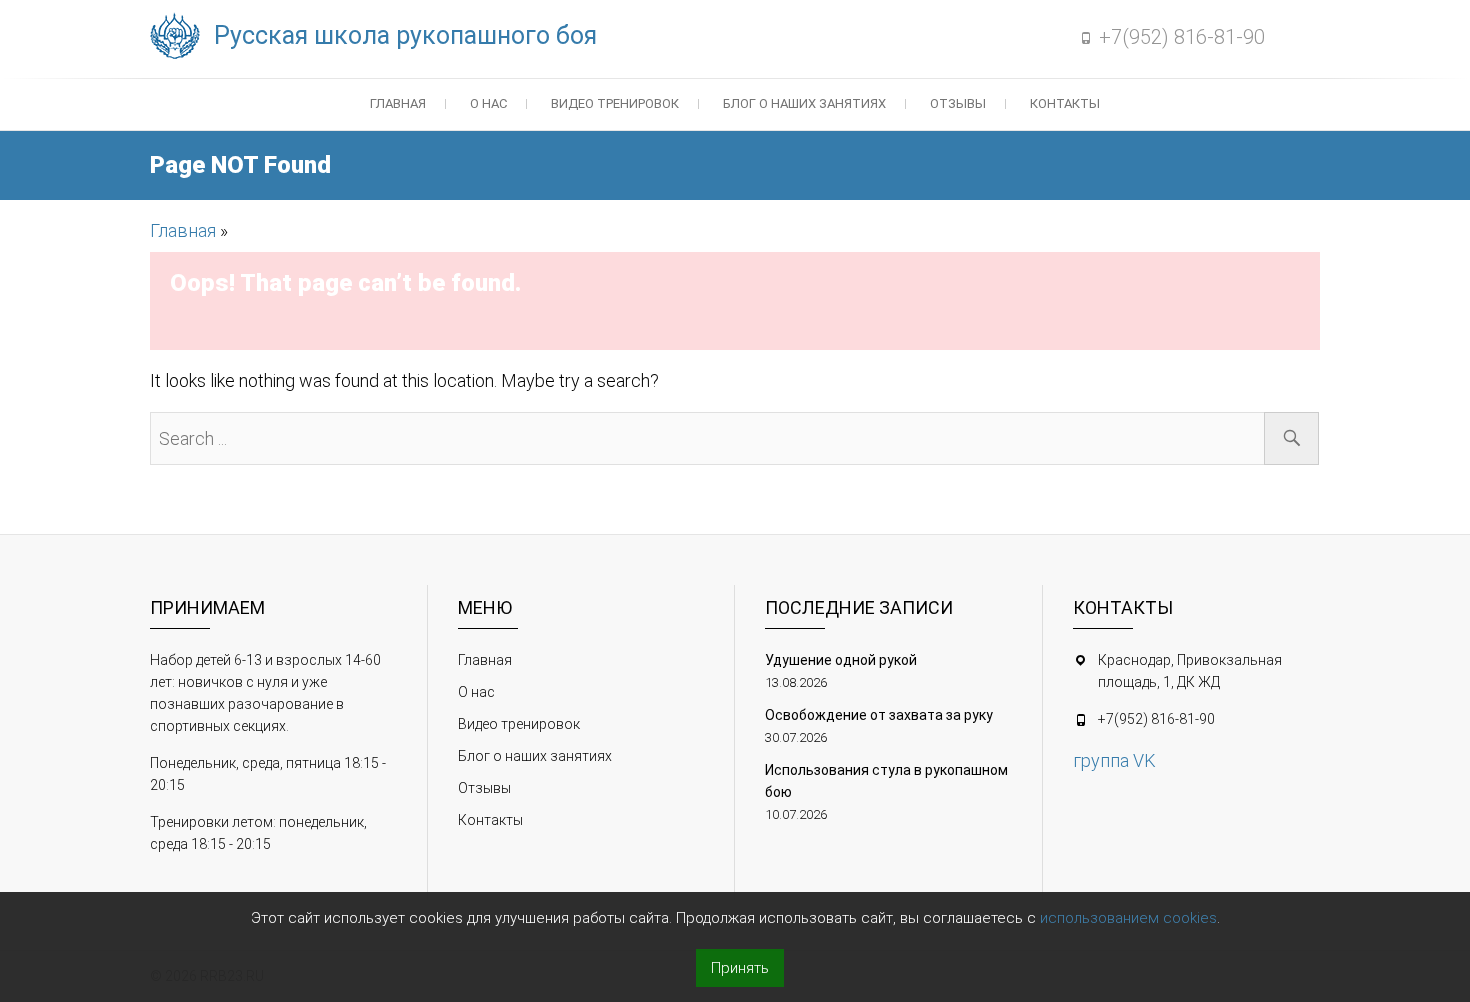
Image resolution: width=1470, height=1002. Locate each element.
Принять (740, 968)
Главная (398, 103)
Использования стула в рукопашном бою (886, 781)
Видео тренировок (615, 103)
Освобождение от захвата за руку (879, 715)
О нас (488, 103)
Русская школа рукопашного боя (405, 35)
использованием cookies (1128, 918)
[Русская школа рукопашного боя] (180, 37)
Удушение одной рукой (841, 660)
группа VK (1114, 760)
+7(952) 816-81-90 (1182, 37)
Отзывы (958, 103)
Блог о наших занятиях (804, 103)
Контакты (1065, 103)
